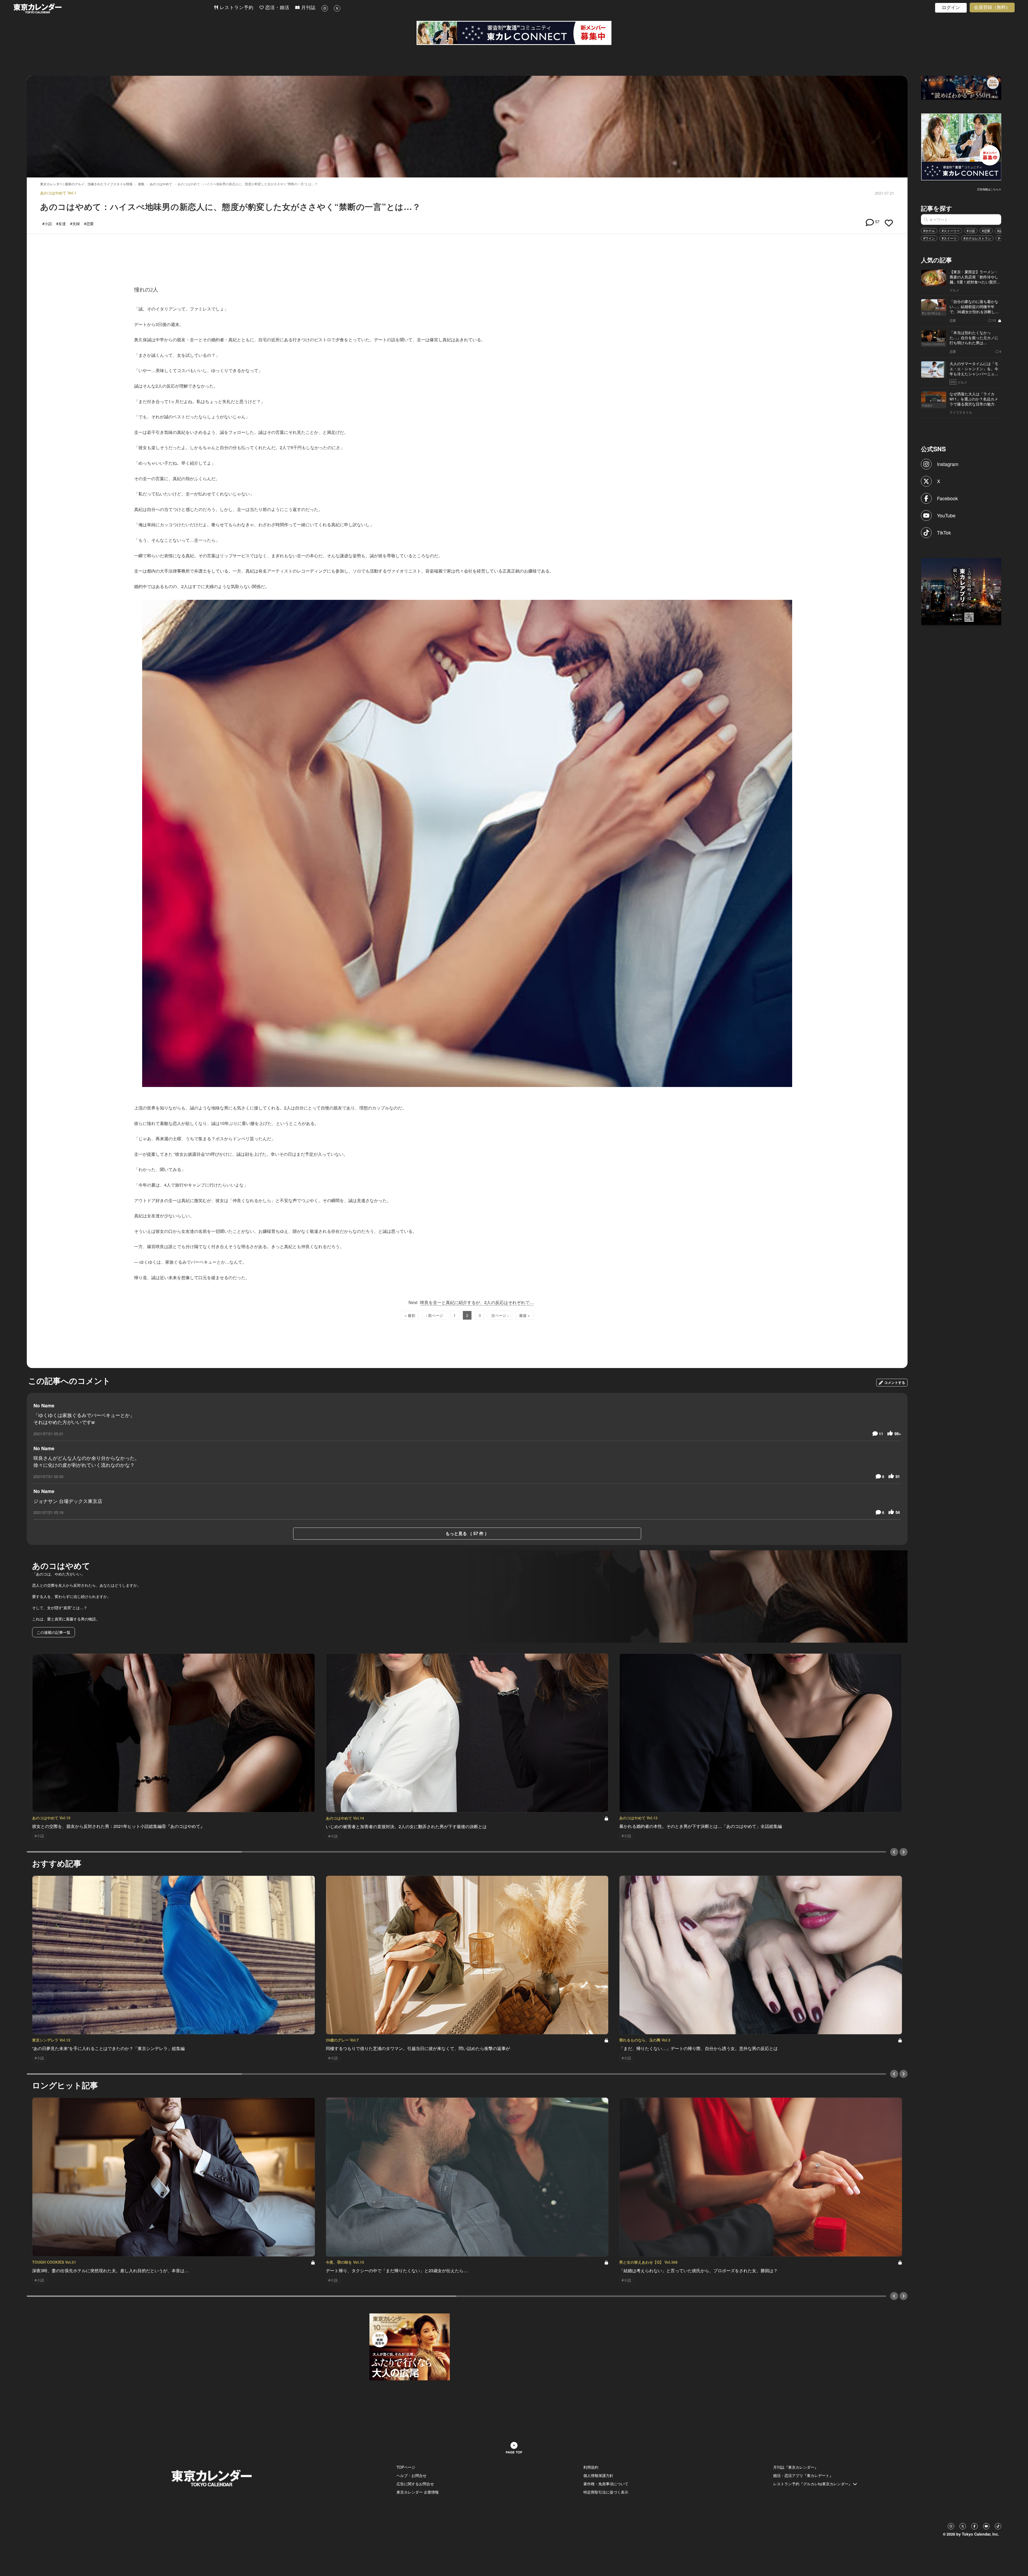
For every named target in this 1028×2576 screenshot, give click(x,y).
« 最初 (410, 1315)
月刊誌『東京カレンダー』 (796, 2467)
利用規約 (591, 2467)
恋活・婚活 (277, 8)
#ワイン (929, 238)
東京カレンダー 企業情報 (418, 2492)
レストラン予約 (236, 8)
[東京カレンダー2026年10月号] (410, 2346)
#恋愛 (986, 231)
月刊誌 (308, 8)
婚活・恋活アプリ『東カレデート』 (803, 2475)
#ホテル (929, 231)
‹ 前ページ (434, 1315)
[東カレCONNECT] (514, 33)
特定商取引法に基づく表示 (606, 2492)
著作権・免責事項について (606, 2484)
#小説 (971, 231)
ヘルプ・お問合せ (411, 2475)
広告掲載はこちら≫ (989, 189)
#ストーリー (951, 231)
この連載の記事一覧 (54, 1632)
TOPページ (406, 2467)
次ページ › (500, 1315)
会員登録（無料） (992, 7)
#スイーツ (949, 238)
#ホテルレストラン (977, 238)
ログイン (951, 8)
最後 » (524, 1315)
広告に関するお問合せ (415, 2484)
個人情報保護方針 (598, 2475)
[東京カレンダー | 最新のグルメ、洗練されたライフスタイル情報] (114, 8)
